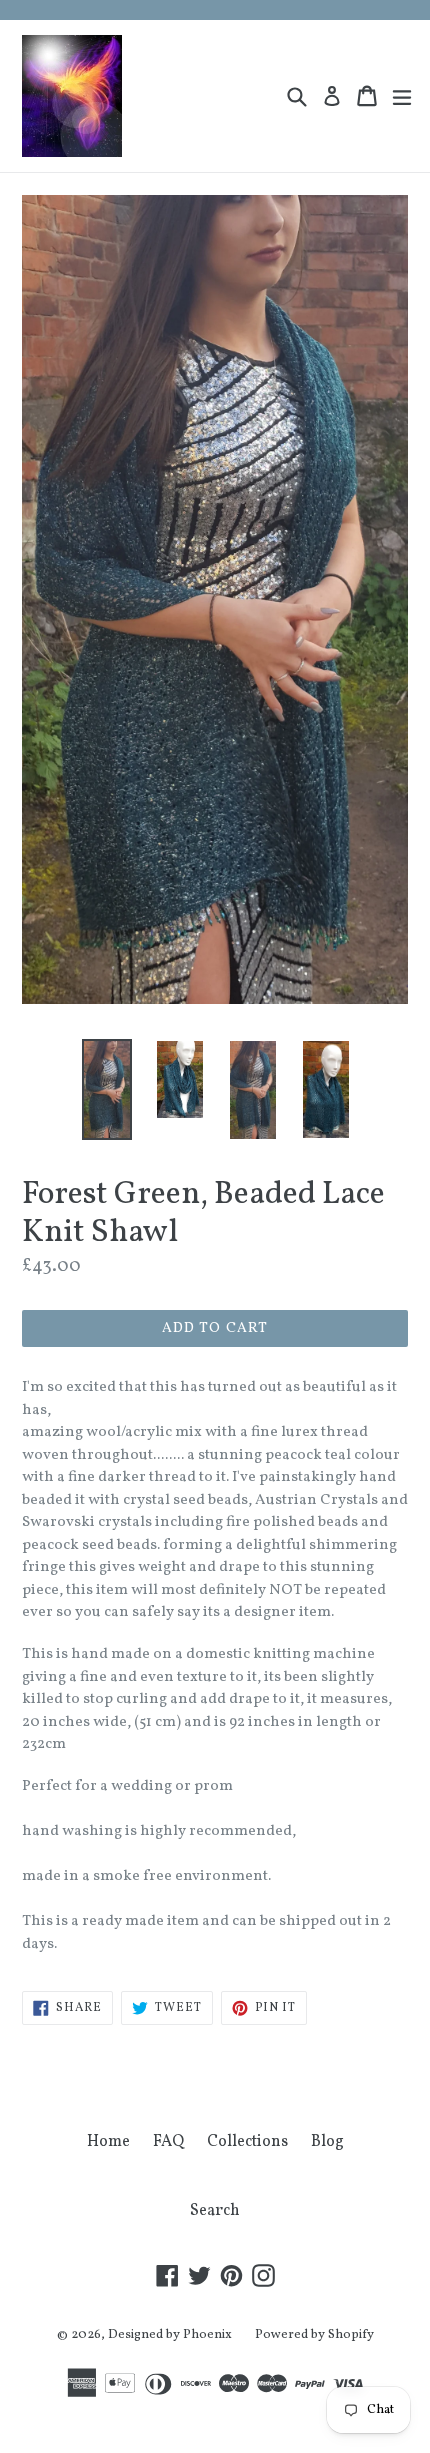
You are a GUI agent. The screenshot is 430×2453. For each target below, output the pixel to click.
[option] (106, 1089)
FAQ (168, 2142)
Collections (247, 2142)
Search (215, 2211)
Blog (327, 2142)
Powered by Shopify (314, 2335)
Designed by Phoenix (170, 2335)
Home (108, 2142)
